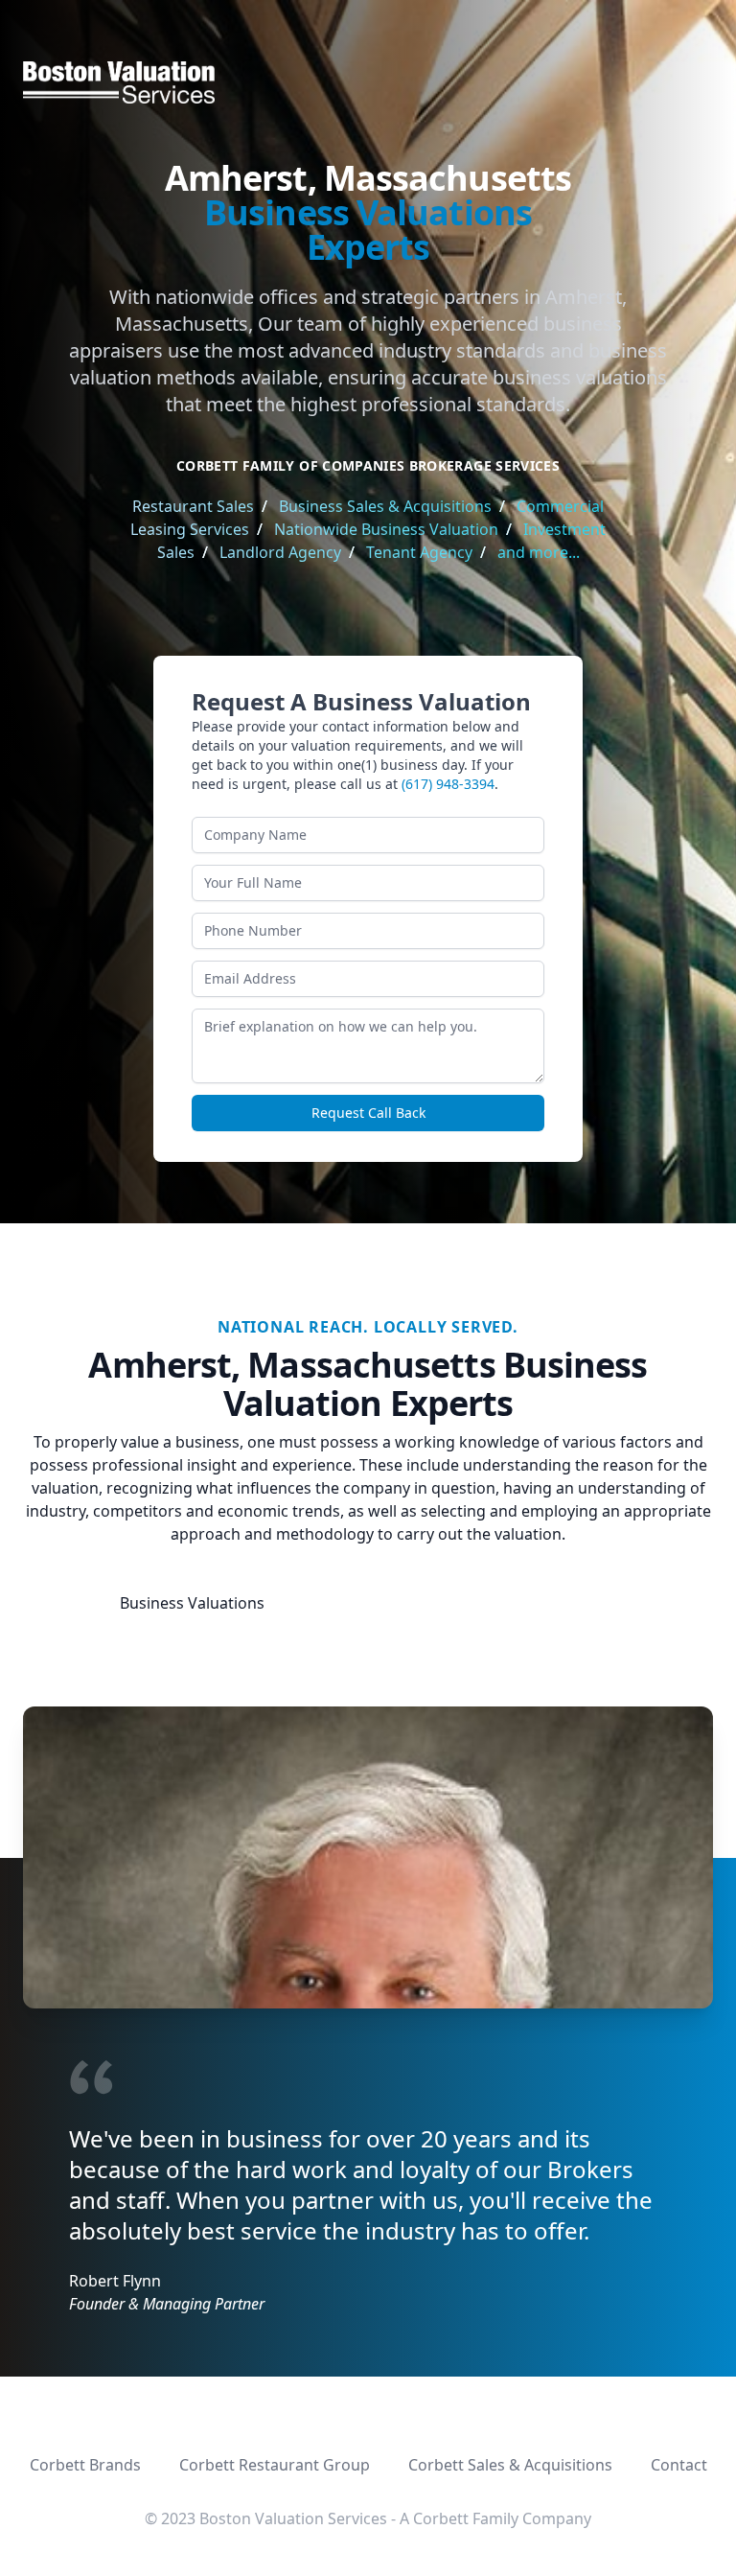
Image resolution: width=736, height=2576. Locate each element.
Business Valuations (192, 1603)
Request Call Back (368, 1113)
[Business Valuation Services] (368, 82)
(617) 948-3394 (448, 784)
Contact (679, 2465)
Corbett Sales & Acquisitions (510, 2465)
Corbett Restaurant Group (275, 2465)
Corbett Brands (85, 2465)
